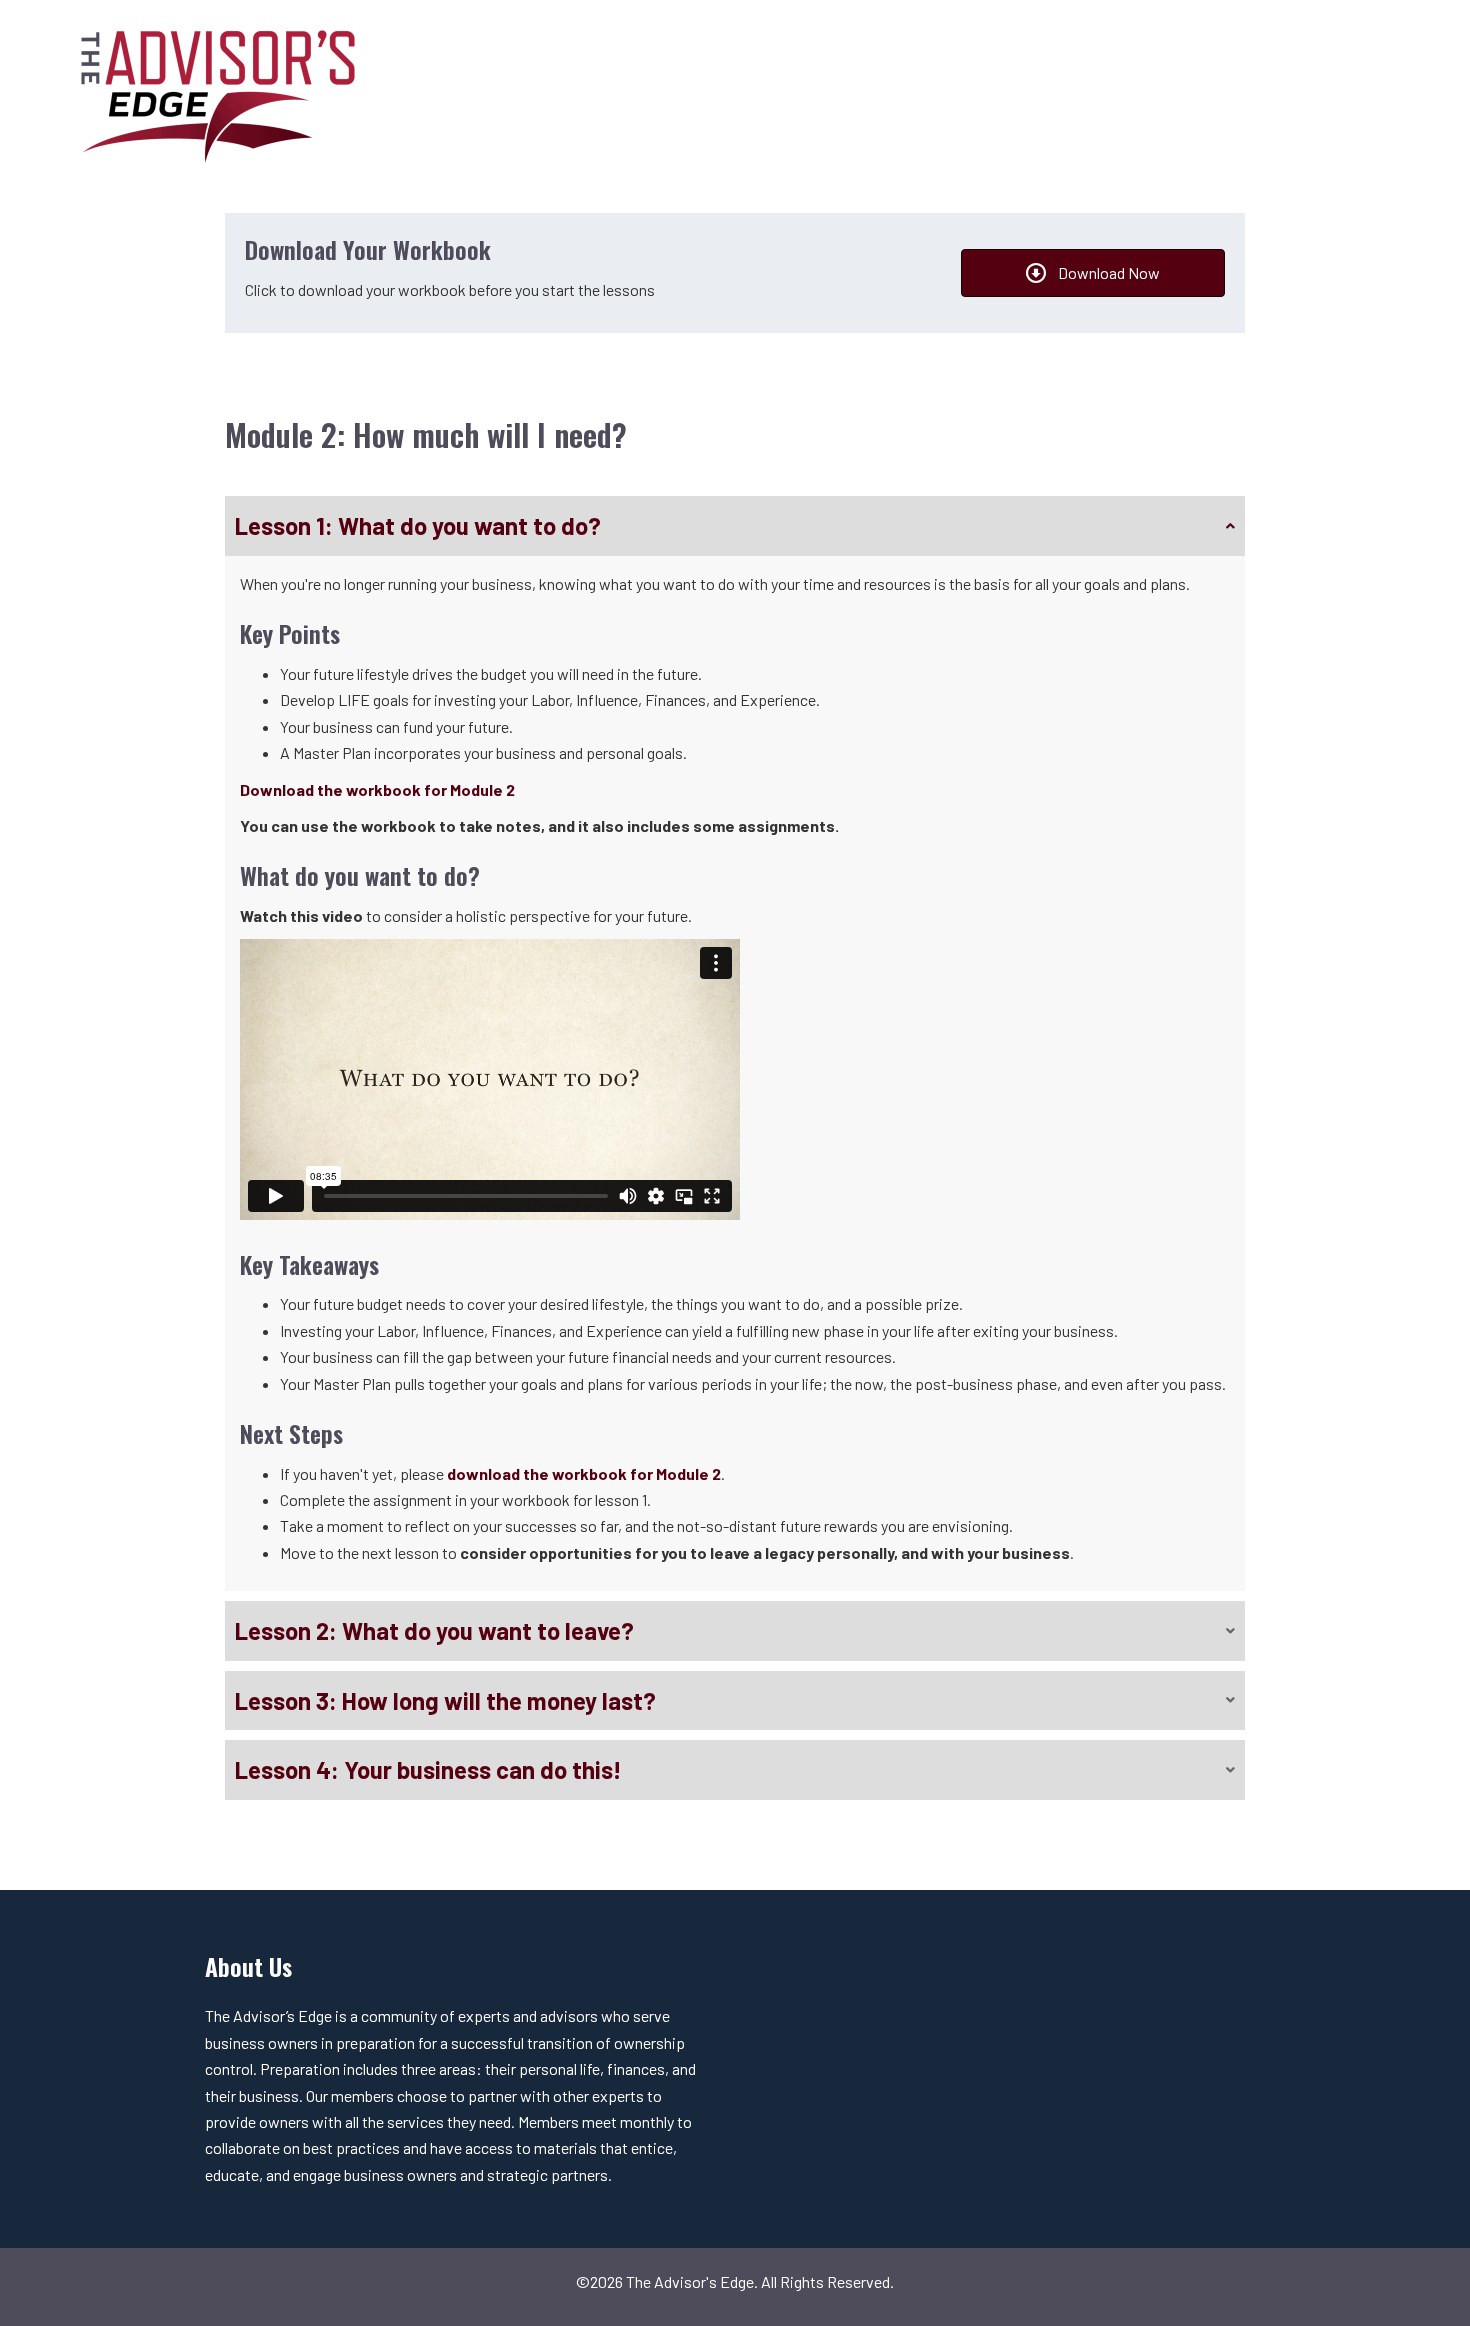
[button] (735, 526)
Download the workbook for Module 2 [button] (377, 789)
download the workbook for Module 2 (584, 1473)
